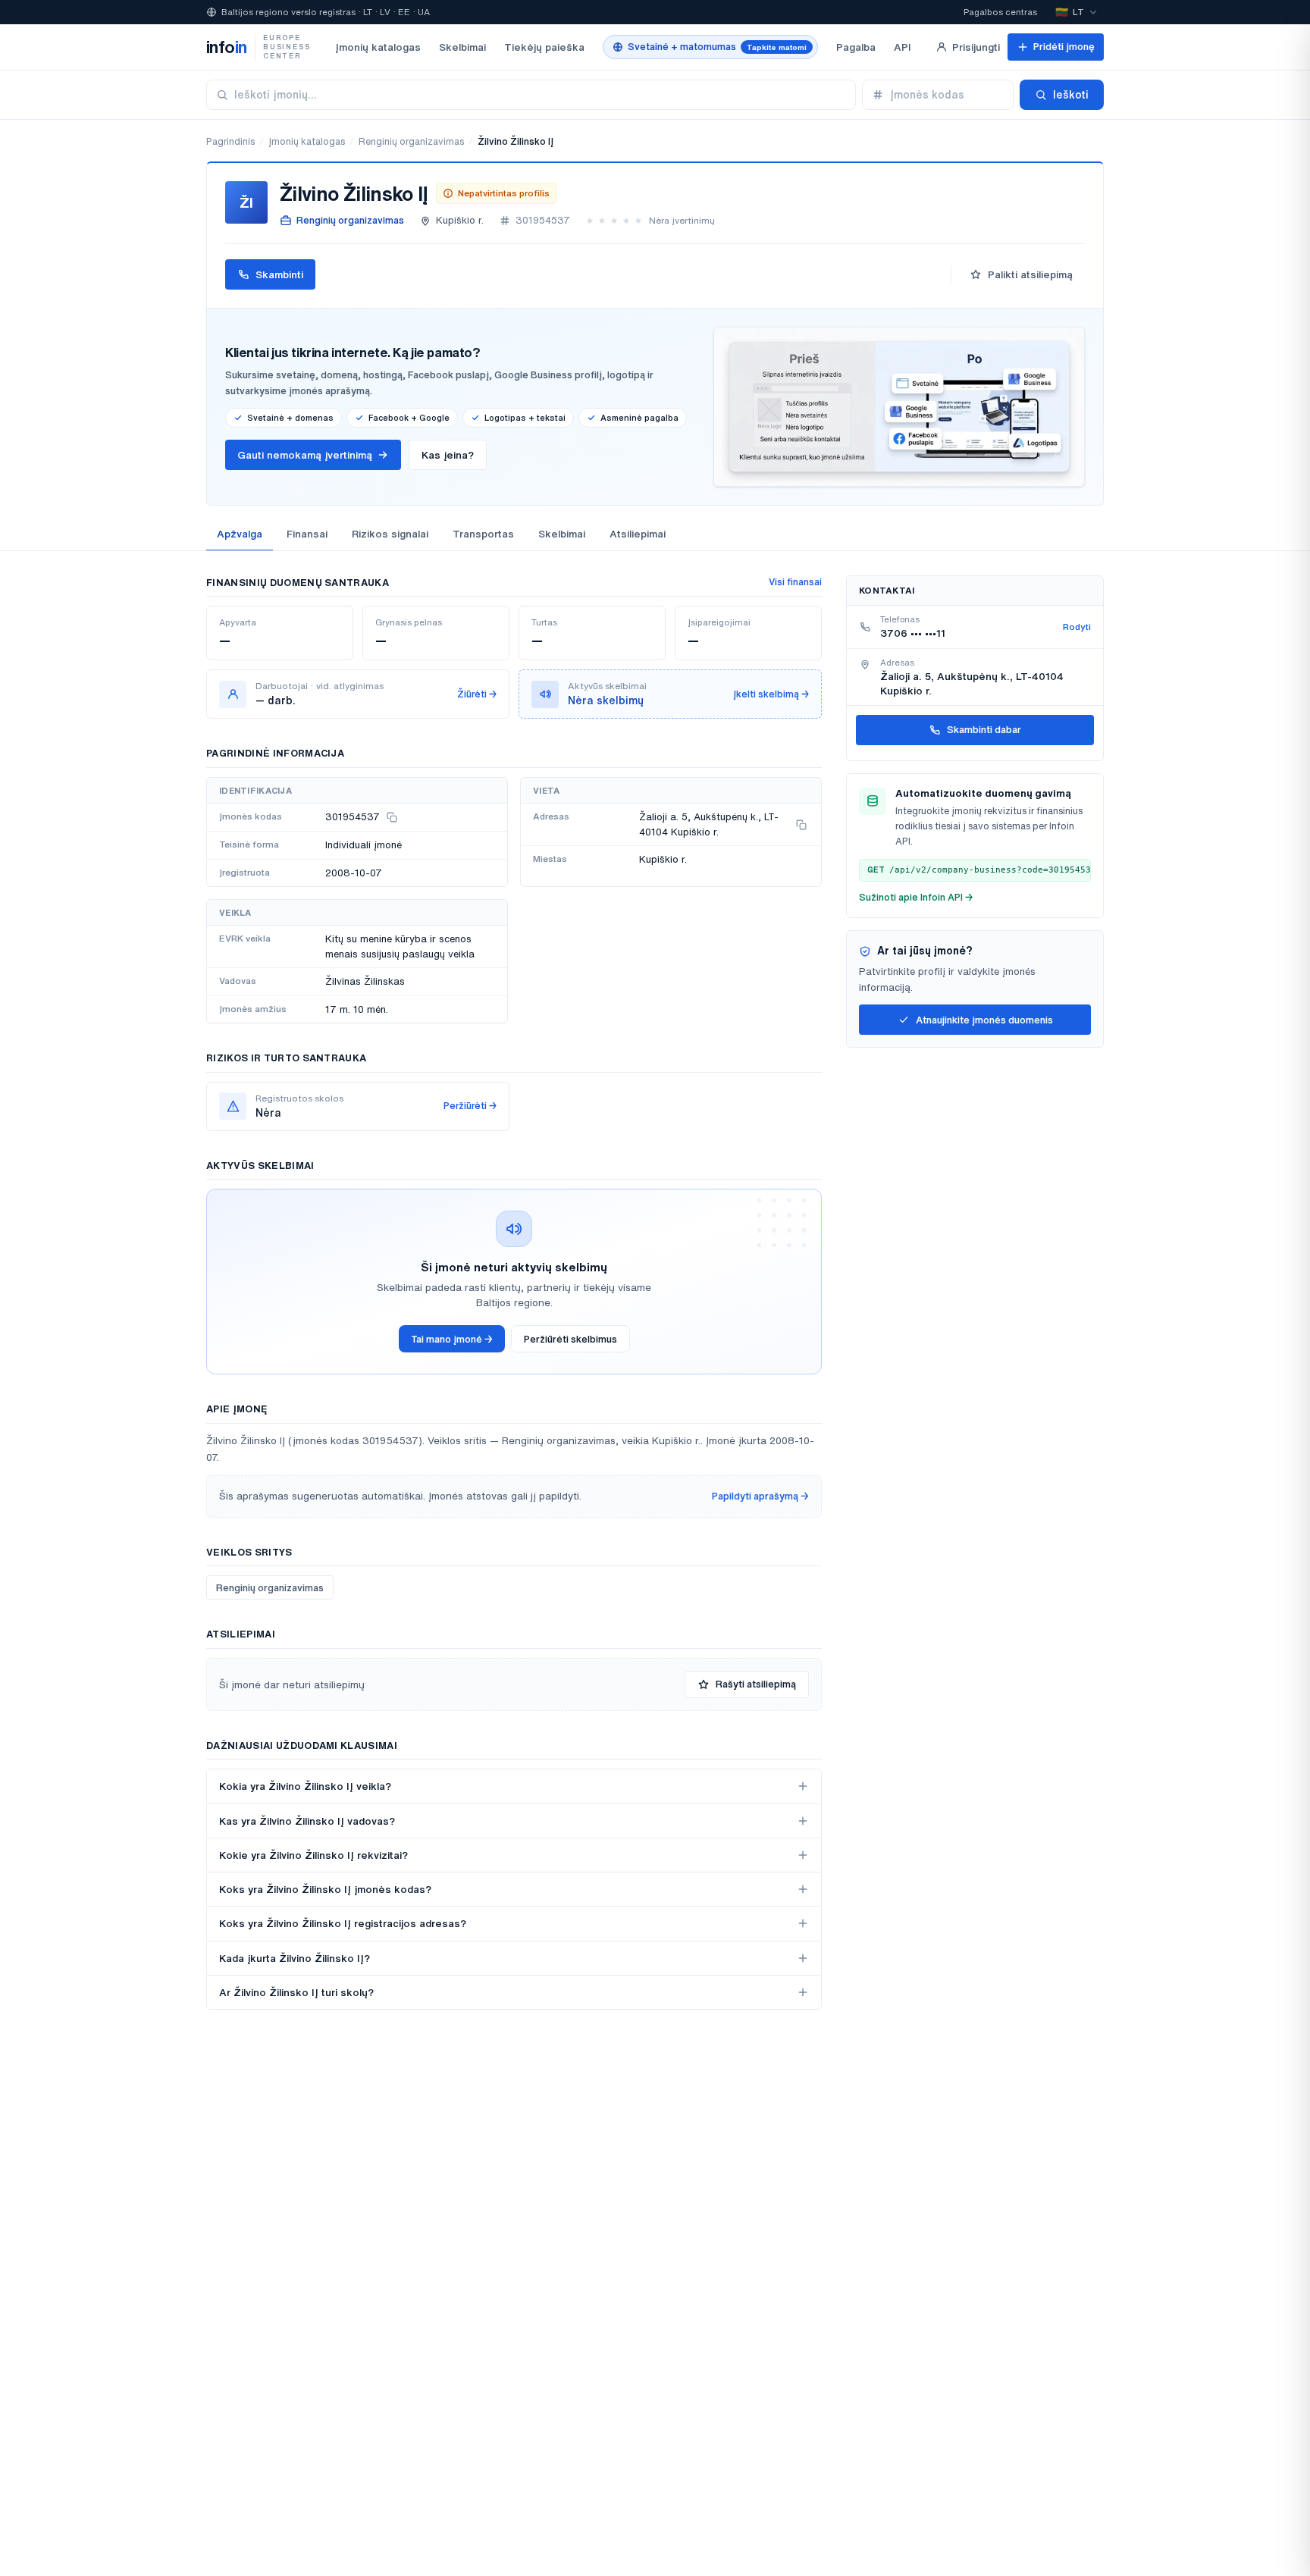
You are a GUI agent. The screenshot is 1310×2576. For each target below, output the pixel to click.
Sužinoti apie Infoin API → (916, 897)
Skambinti (279, 274)
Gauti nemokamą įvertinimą (305, 455)
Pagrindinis (230, 141)
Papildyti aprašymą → (760, 1496)
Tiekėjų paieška (544, 47)
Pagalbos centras (1000, 12)
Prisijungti (976, 47)
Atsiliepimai (638, 534)
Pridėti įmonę (1064, 47)
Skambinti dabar (984, 730)
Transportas (483, 534)
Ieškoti (1071, 95)
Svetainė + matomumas (717, 47)
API (903, 47)
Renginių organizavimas (411, 141)
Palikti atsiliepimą (1030, 274)
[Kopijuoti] (392, 817)
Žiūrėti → (477, 694)
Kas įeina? (448, 455)
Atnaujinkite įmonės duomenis (984, 1020)
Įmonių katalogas (378, 47)
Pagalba (856, 47)
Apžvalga (240, 534)
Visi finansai (795, 582)
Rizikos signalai (390, 534)
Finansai (307, 534)
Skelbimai (462, 47)
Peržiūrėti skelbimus (570, 1339)
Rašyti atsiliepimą (756, 1684)
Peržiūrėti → (470, 1106)
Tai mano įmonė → (452, 1339)
